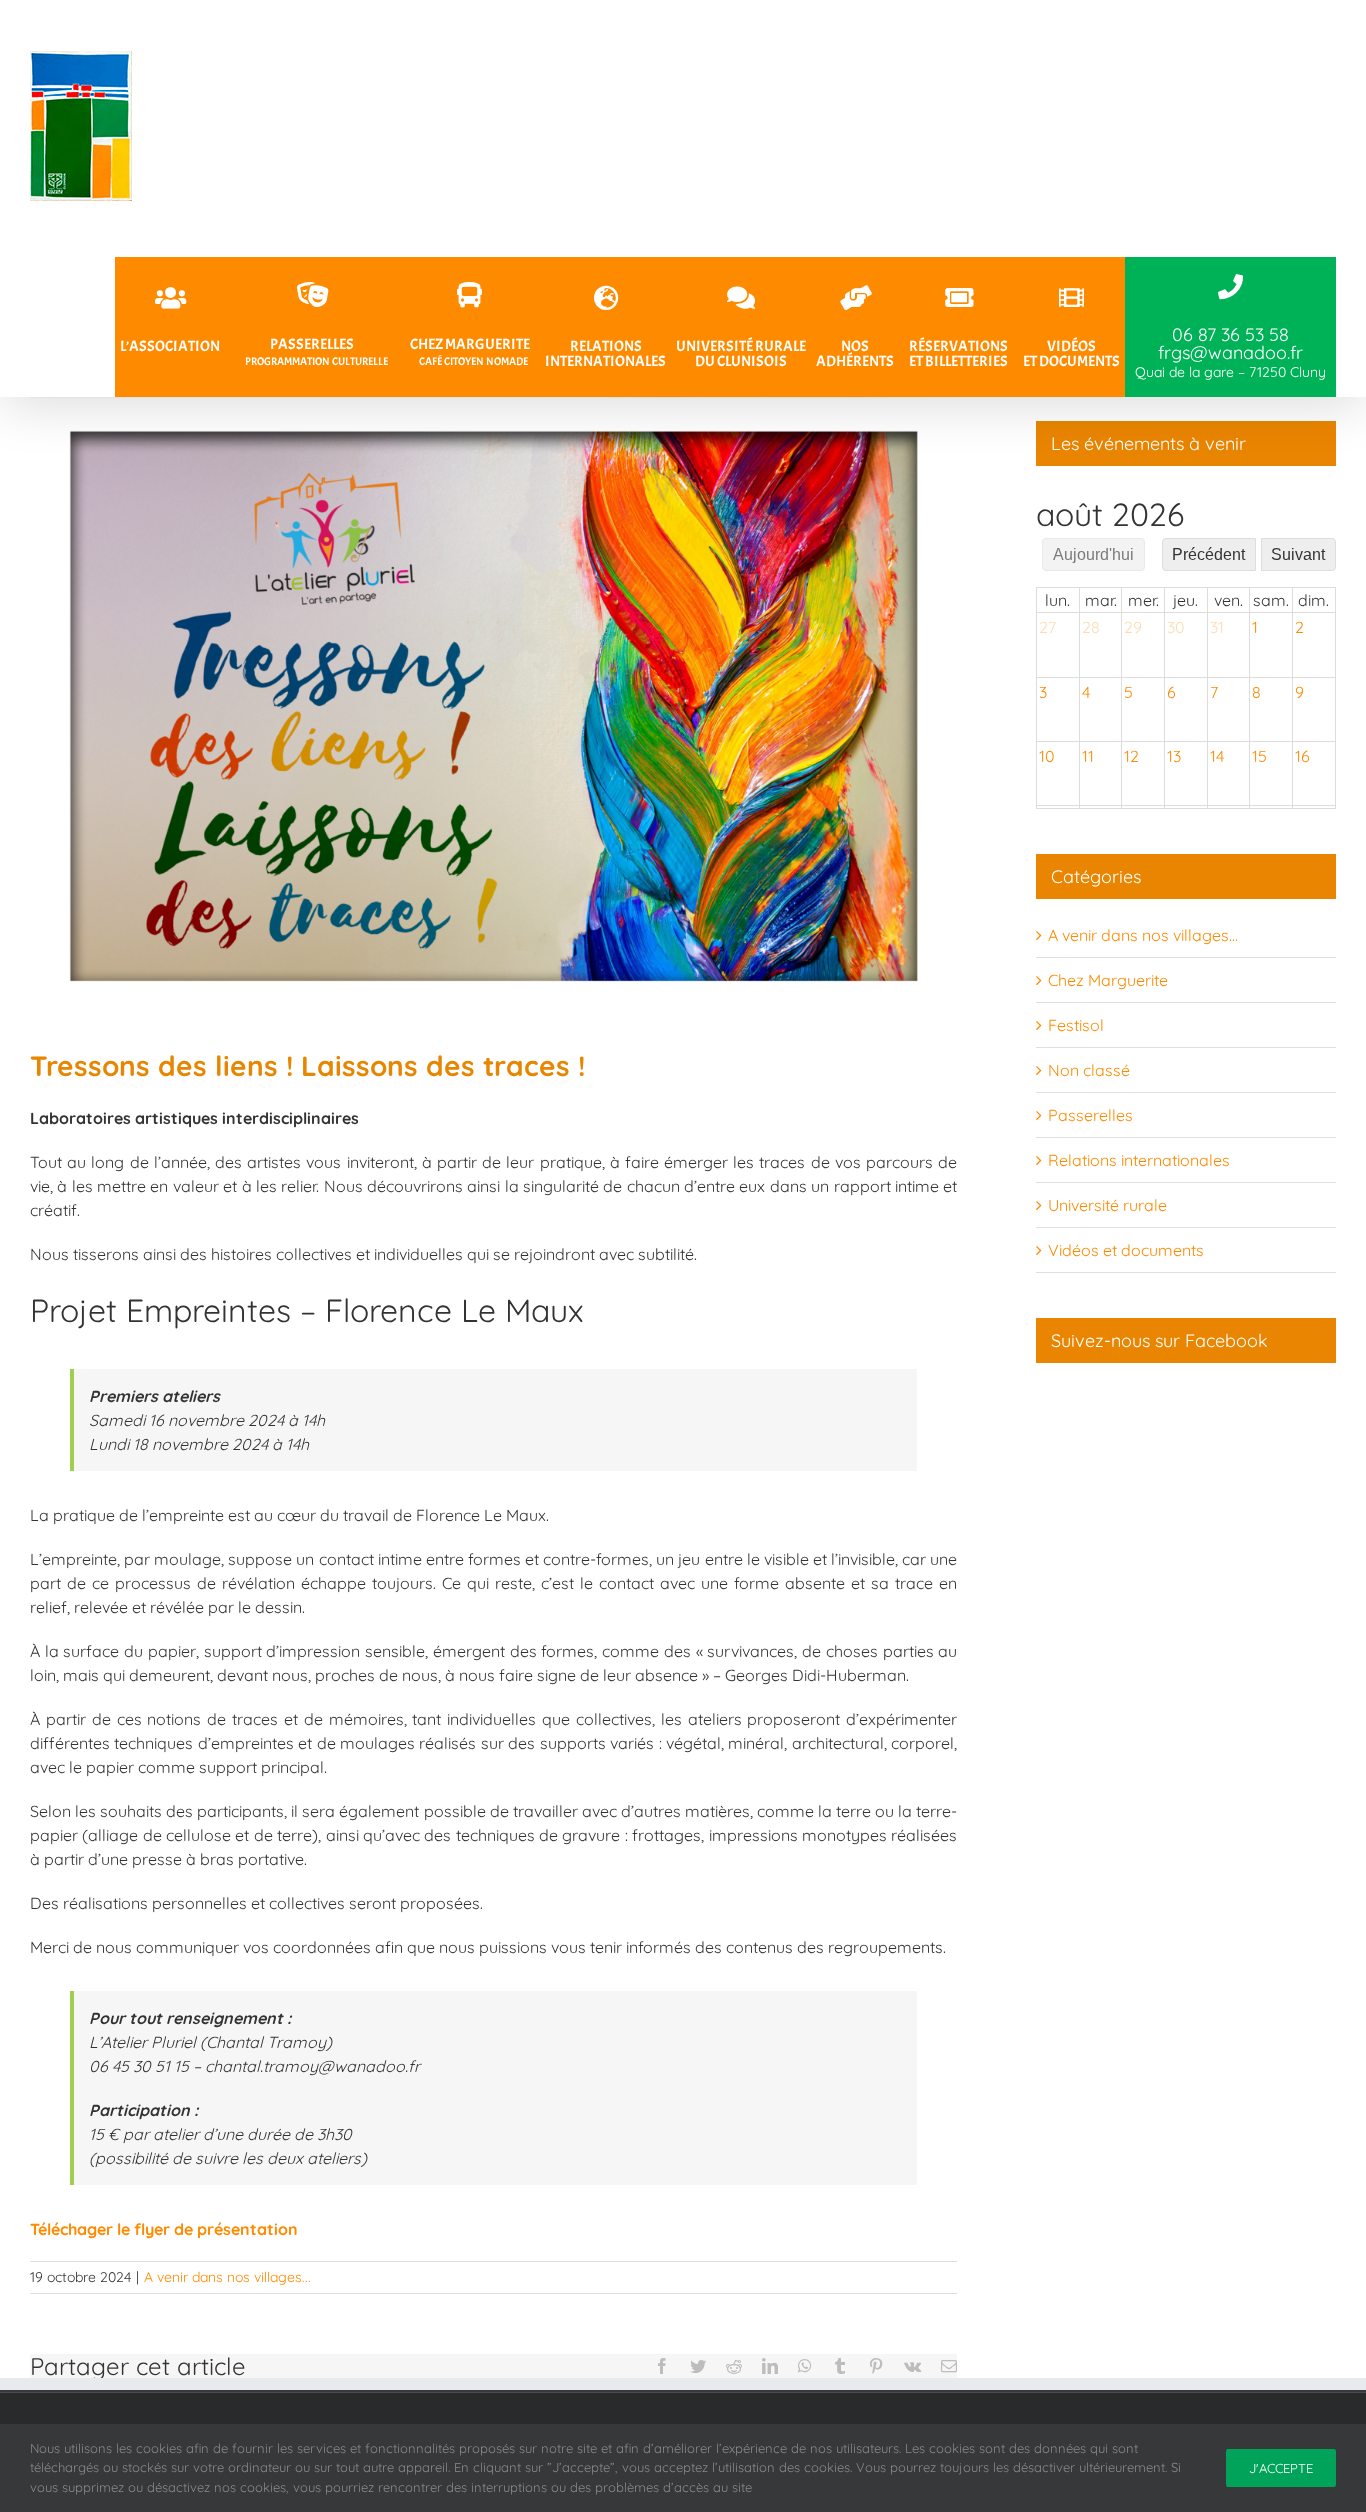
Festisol (1076, 1025)
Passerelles (1090, 1115)
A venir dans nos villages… (1143, 935)
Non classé (1089, 1070)
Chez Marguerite (1108, 980)
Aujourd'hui (1093, 554)
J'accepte (1281, 2468)
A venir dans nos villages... (227, 2277)
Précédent (1208, 554)
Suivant (1298, 554)
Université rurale (1107, 1205)
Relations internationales (1139, 1160)
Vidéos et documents (1126, 1250)
